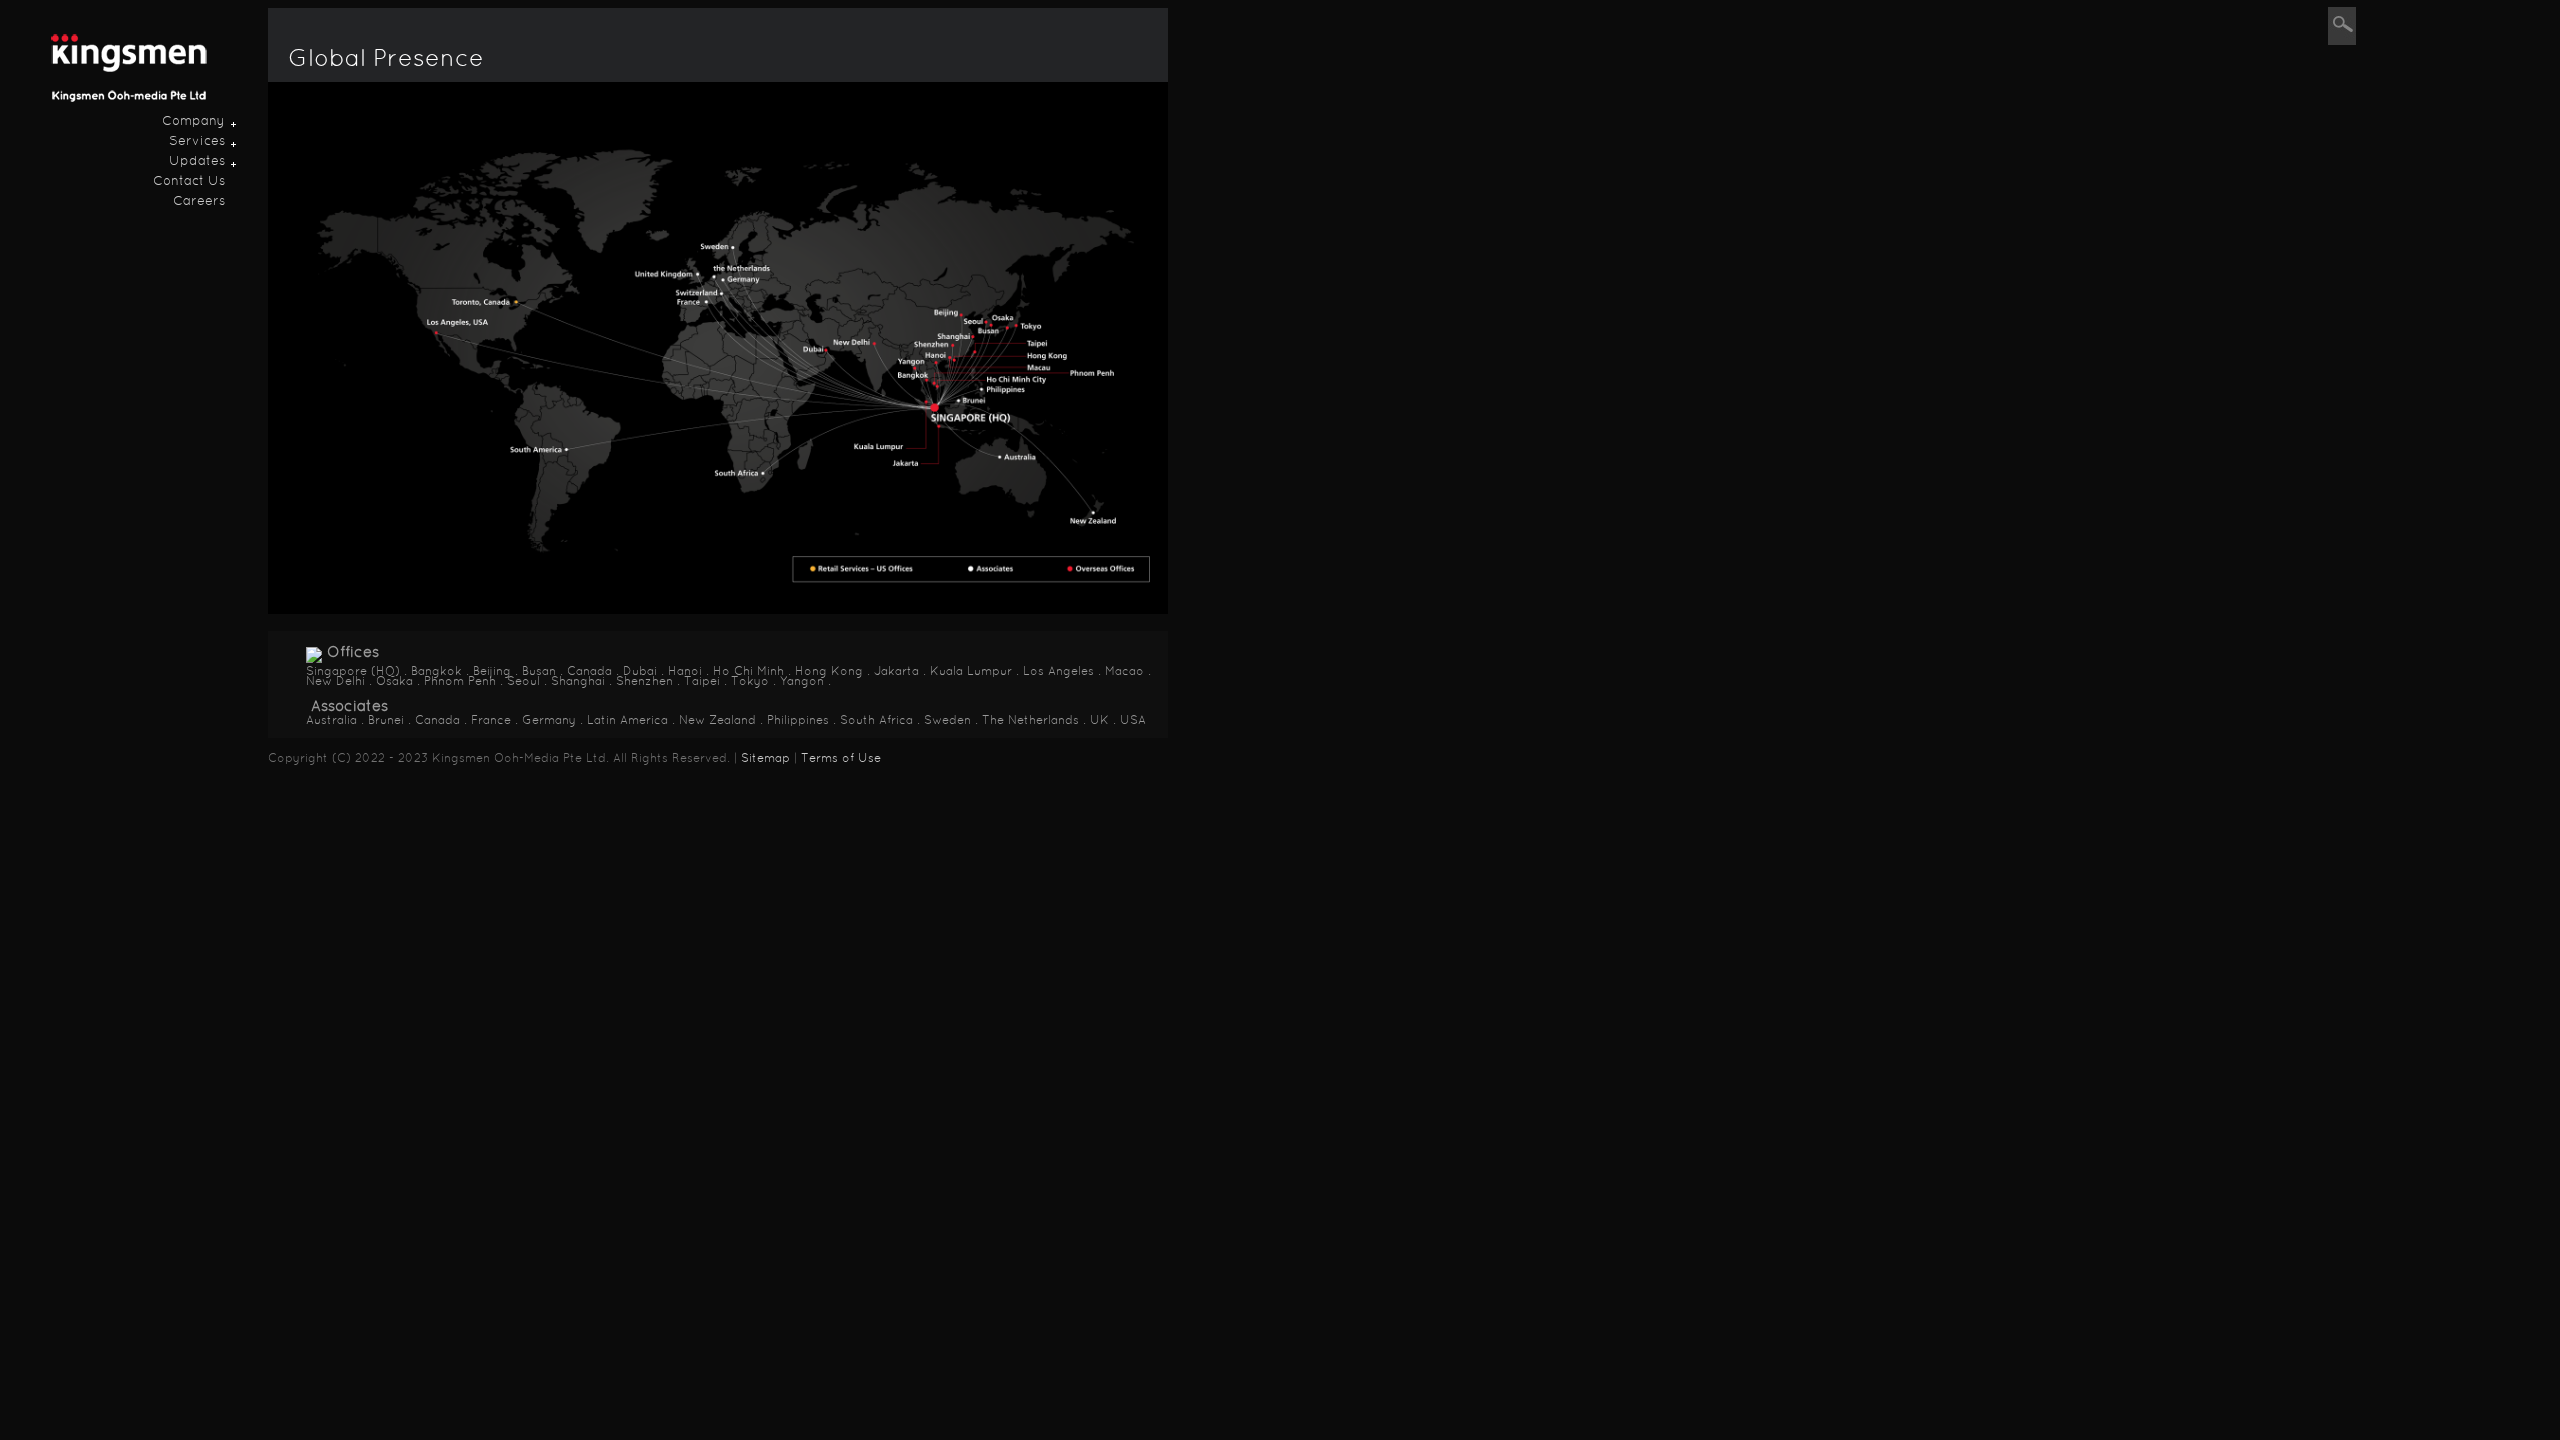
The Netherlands (1030, 721)
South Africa (876, 721)
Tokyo (750, 682)
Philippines (798, 721)
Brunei (386, 721)
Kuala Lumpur (971, 672)
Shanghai (578, 682)
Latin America (627, 721)
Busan (539, 672)
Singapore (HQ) (353, 672)
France (491, 721)
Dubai (640, 672)
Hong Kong (829, 672)
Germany (549, 721)
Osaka (394, 682)
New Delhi (335, 682)
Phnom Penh (460, 682)
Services (197, 142)
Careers (199, 202)
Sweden (947, 721)
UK (1099, 721)
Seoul (523, 682)
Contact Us (189, 182)
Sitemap (763, 759)
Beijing (492, 672)
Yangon (802, 682)
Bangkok (436, 672)
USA (1133, 721)
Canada (589, 672)
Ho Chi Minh (748, 672)
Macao (1124, 672)
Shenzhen (644, 682)
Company (193, 122)
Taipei (702, 682)
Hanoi (685, 672)
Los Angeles (1058, 672)
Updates (197, 162)
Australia (331, 721)
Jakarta (896, 672)
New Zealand (717, 721)
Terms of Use (841, 759)
